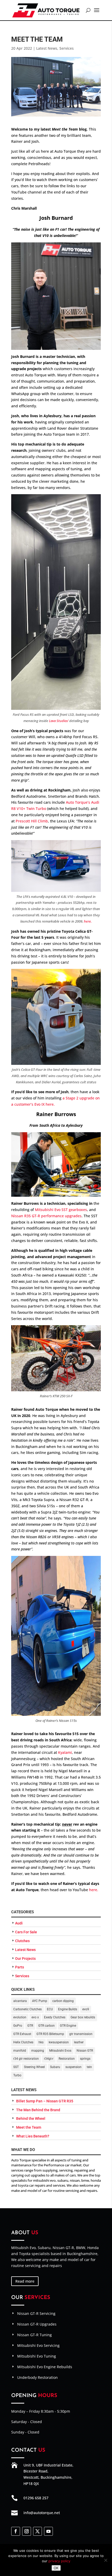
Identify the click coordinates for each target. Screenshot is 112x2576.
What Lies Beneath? (33, 2136)
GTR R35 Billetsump (50, 2034)
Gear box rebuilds (83, 2017)
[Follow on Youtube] (48, 2531)
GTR (30, 2026)
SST (16, 2067)
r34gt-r (49, 2059)
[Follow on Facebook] (16, 2531)
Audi (19, 1923)
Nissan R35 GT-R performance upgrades (46, 1216)
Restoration (67, 2059)
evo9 (86, 2009)
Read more (25, 2281)
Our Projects (25, 1959)
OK (56, 2568)
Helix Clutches (23, 2042)
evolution (20, 2017)
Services (67, 48)
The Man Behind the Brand (38, 2110)
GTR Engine (68, 2026)
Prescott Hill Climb (32, 821)
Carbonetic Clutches (27, 2009)
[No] (105, 2560)
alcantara (20, 2001)
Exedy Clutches (55, 2017)
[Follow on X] (38, 2531)
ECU (50, 2009)
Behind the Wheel (31, 2118)
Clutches (22, 1941)
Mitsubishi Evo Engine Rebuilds (45, 2367)
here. (88, 921)
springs (85, 2059)
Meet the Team (29, 2127)
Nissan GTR (85, 2051)
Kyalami (65, 1752)
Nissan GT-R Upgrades (37, 2324)
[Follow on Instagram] (27, 2531)
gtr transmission (81, 2034)
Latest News (47, 48)
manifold (20, 2051)
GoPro (18, 2026)
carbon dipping (63, 2001)
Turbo (17, 2075)
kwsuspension (59, 2042)
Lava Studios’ (59, 721)
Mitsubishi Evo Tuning (37, 2356)
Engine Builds (68, 2009)
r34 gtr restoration (26, 2059)
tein (89, 2067)
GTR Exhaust (22, 2034)
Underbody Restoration (38, 2377)
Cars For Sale (26, 1932)
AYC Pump (40, 2001)
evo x (35, 2017)
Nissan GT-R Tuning (35, 2335)
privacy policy (59, 2561)
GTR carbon (46, 2026)
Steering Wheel (34, 2067)
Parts (20, 1967)
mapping (38, 2051)
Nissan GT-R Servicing (36, 2313)
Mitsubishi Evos (60, 2051)
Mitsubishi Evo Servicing (38, 2345)
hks (41, 2042)
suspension (73, 2067)
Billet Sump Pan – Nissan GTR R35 (45, 2101)
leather (79, 2042)
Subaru (55, 2067)
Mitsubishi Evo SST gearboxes (61, 1210)
